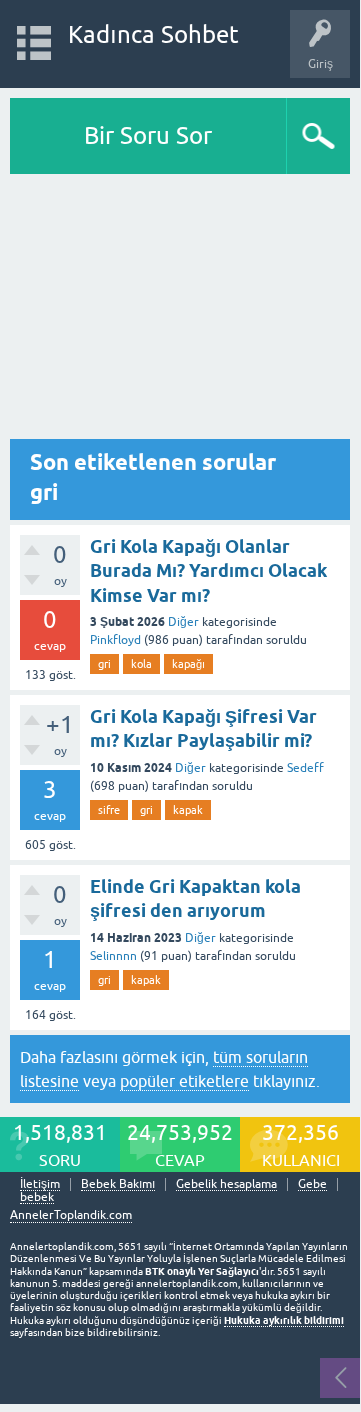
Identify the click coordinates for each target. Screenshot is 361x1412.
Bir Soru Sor (148, 135)
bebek (37, 1197)
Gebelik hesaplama (226, 1184)
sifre (109, 810)
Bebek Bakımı (118, 1184)
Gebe (312, 1184)
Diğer (183, 622)
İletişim (40, 1184)
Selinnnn (113, 956)
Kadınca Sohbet (153, 34)
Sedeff (305, 768)
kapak (188, 810)
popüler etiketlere (184, 1081)
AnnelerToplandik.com (71, 1215)
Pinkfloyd (115, 640)
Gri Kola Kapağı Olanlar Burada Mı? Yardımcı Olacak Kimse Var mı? (208, 571)
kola (141, 664)
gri (104, 664)
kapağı (188, 664)
